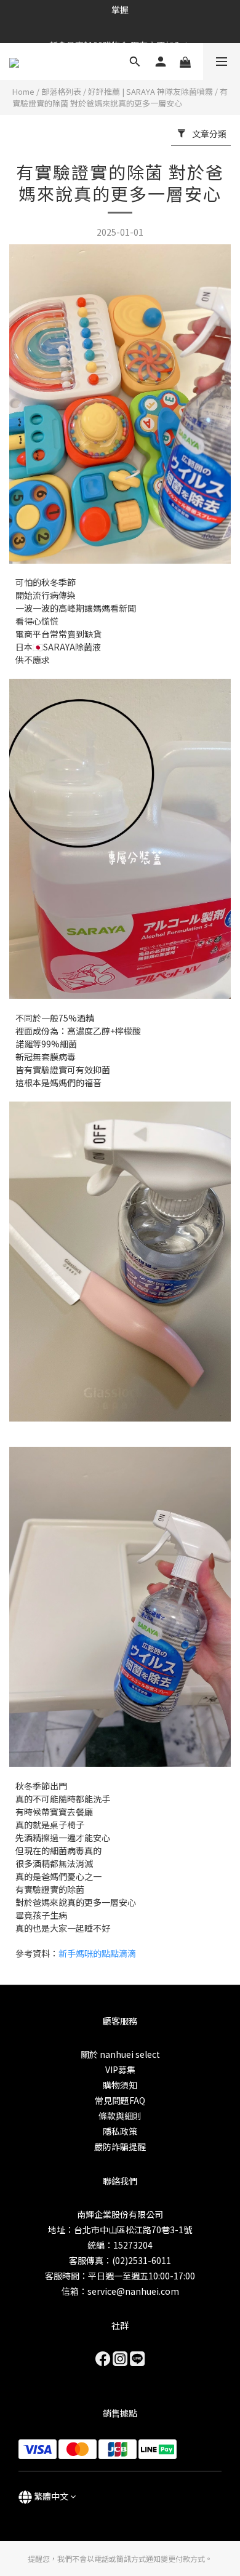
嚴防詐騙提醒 (120, 2146)
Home (23, 91)
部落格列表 (61, 91)
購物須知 (120, 2085)
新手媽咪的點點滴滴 (97, 1953)
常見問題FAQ (120, 2100)
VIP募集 (120, 2070)
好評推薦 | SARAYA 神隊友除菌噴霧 (150, 91)
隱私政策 (120, 2131)
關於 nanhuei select (120, 2054)
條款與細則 (120, 2116)
